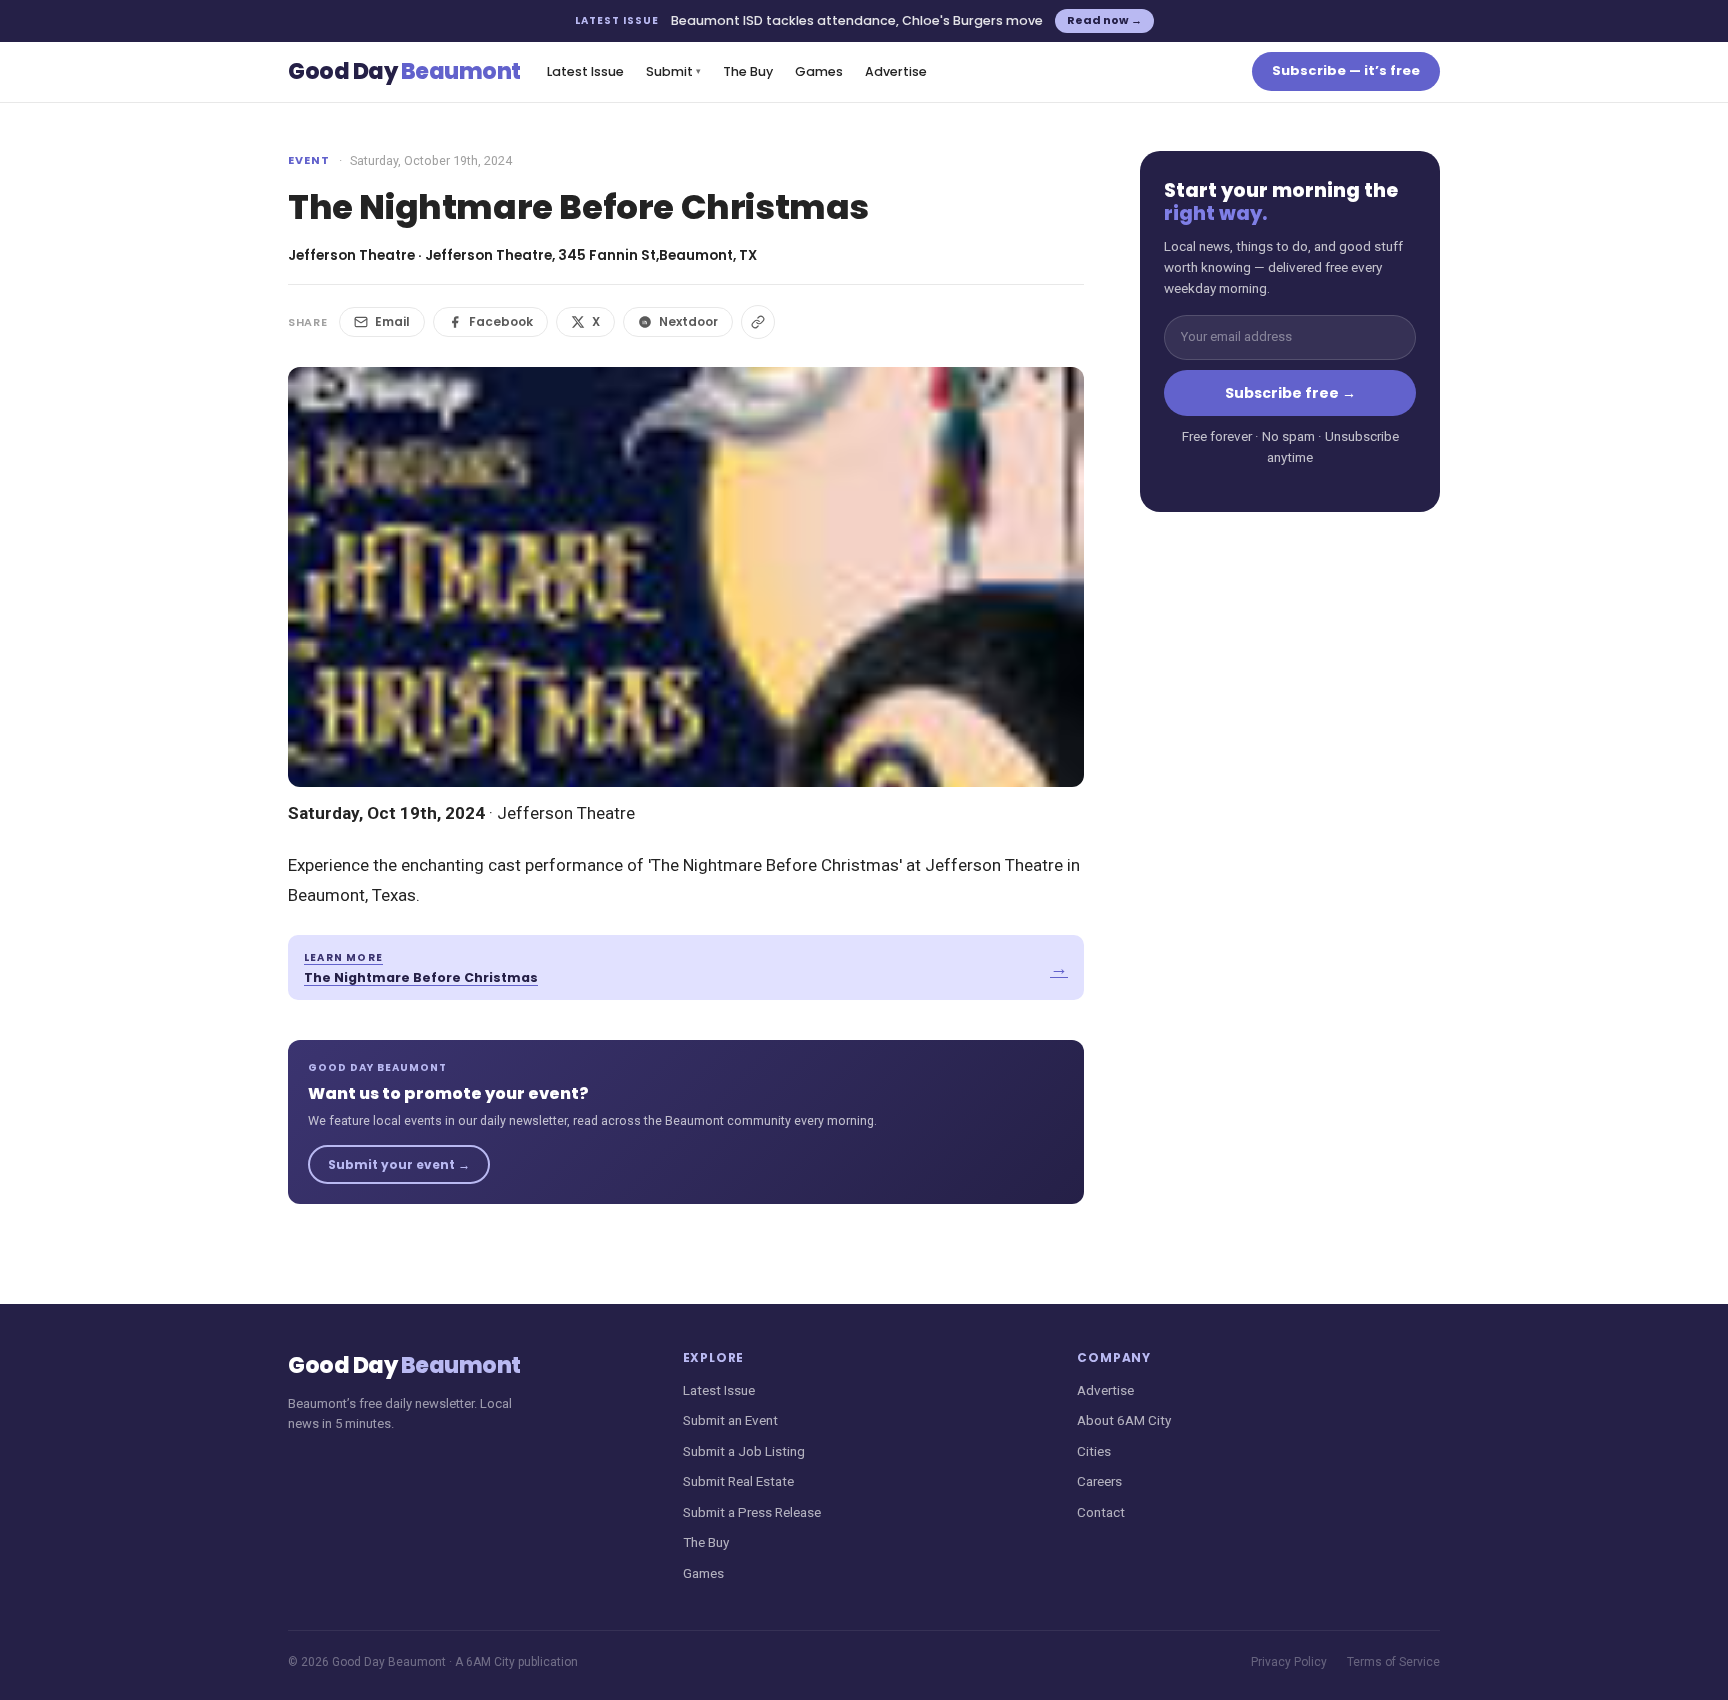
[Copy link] (758, 322)
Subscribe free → (1290, 393)
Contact (1101, 1512)
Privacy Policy (1289, 1662)
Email (392, 321)
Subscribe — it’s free (1346, 70)
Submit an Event (730, 1420)
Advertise (896, 71)
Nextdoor (688, 321)
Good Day (404, 71)
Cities (1094, 1451)
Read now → (1104, 20)
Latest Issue (585, 71)
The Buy (748, 71)
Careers (1099, 1481)
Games (819, 71)
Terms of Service (1393, 1662)
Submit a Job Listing (744, 1451)
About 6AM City (1124, 1420)
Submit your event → (399, 1164)
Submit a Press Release (752, 1512)
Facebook (501, 321)
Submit (673, 71)
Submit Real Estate (738, 1481)
